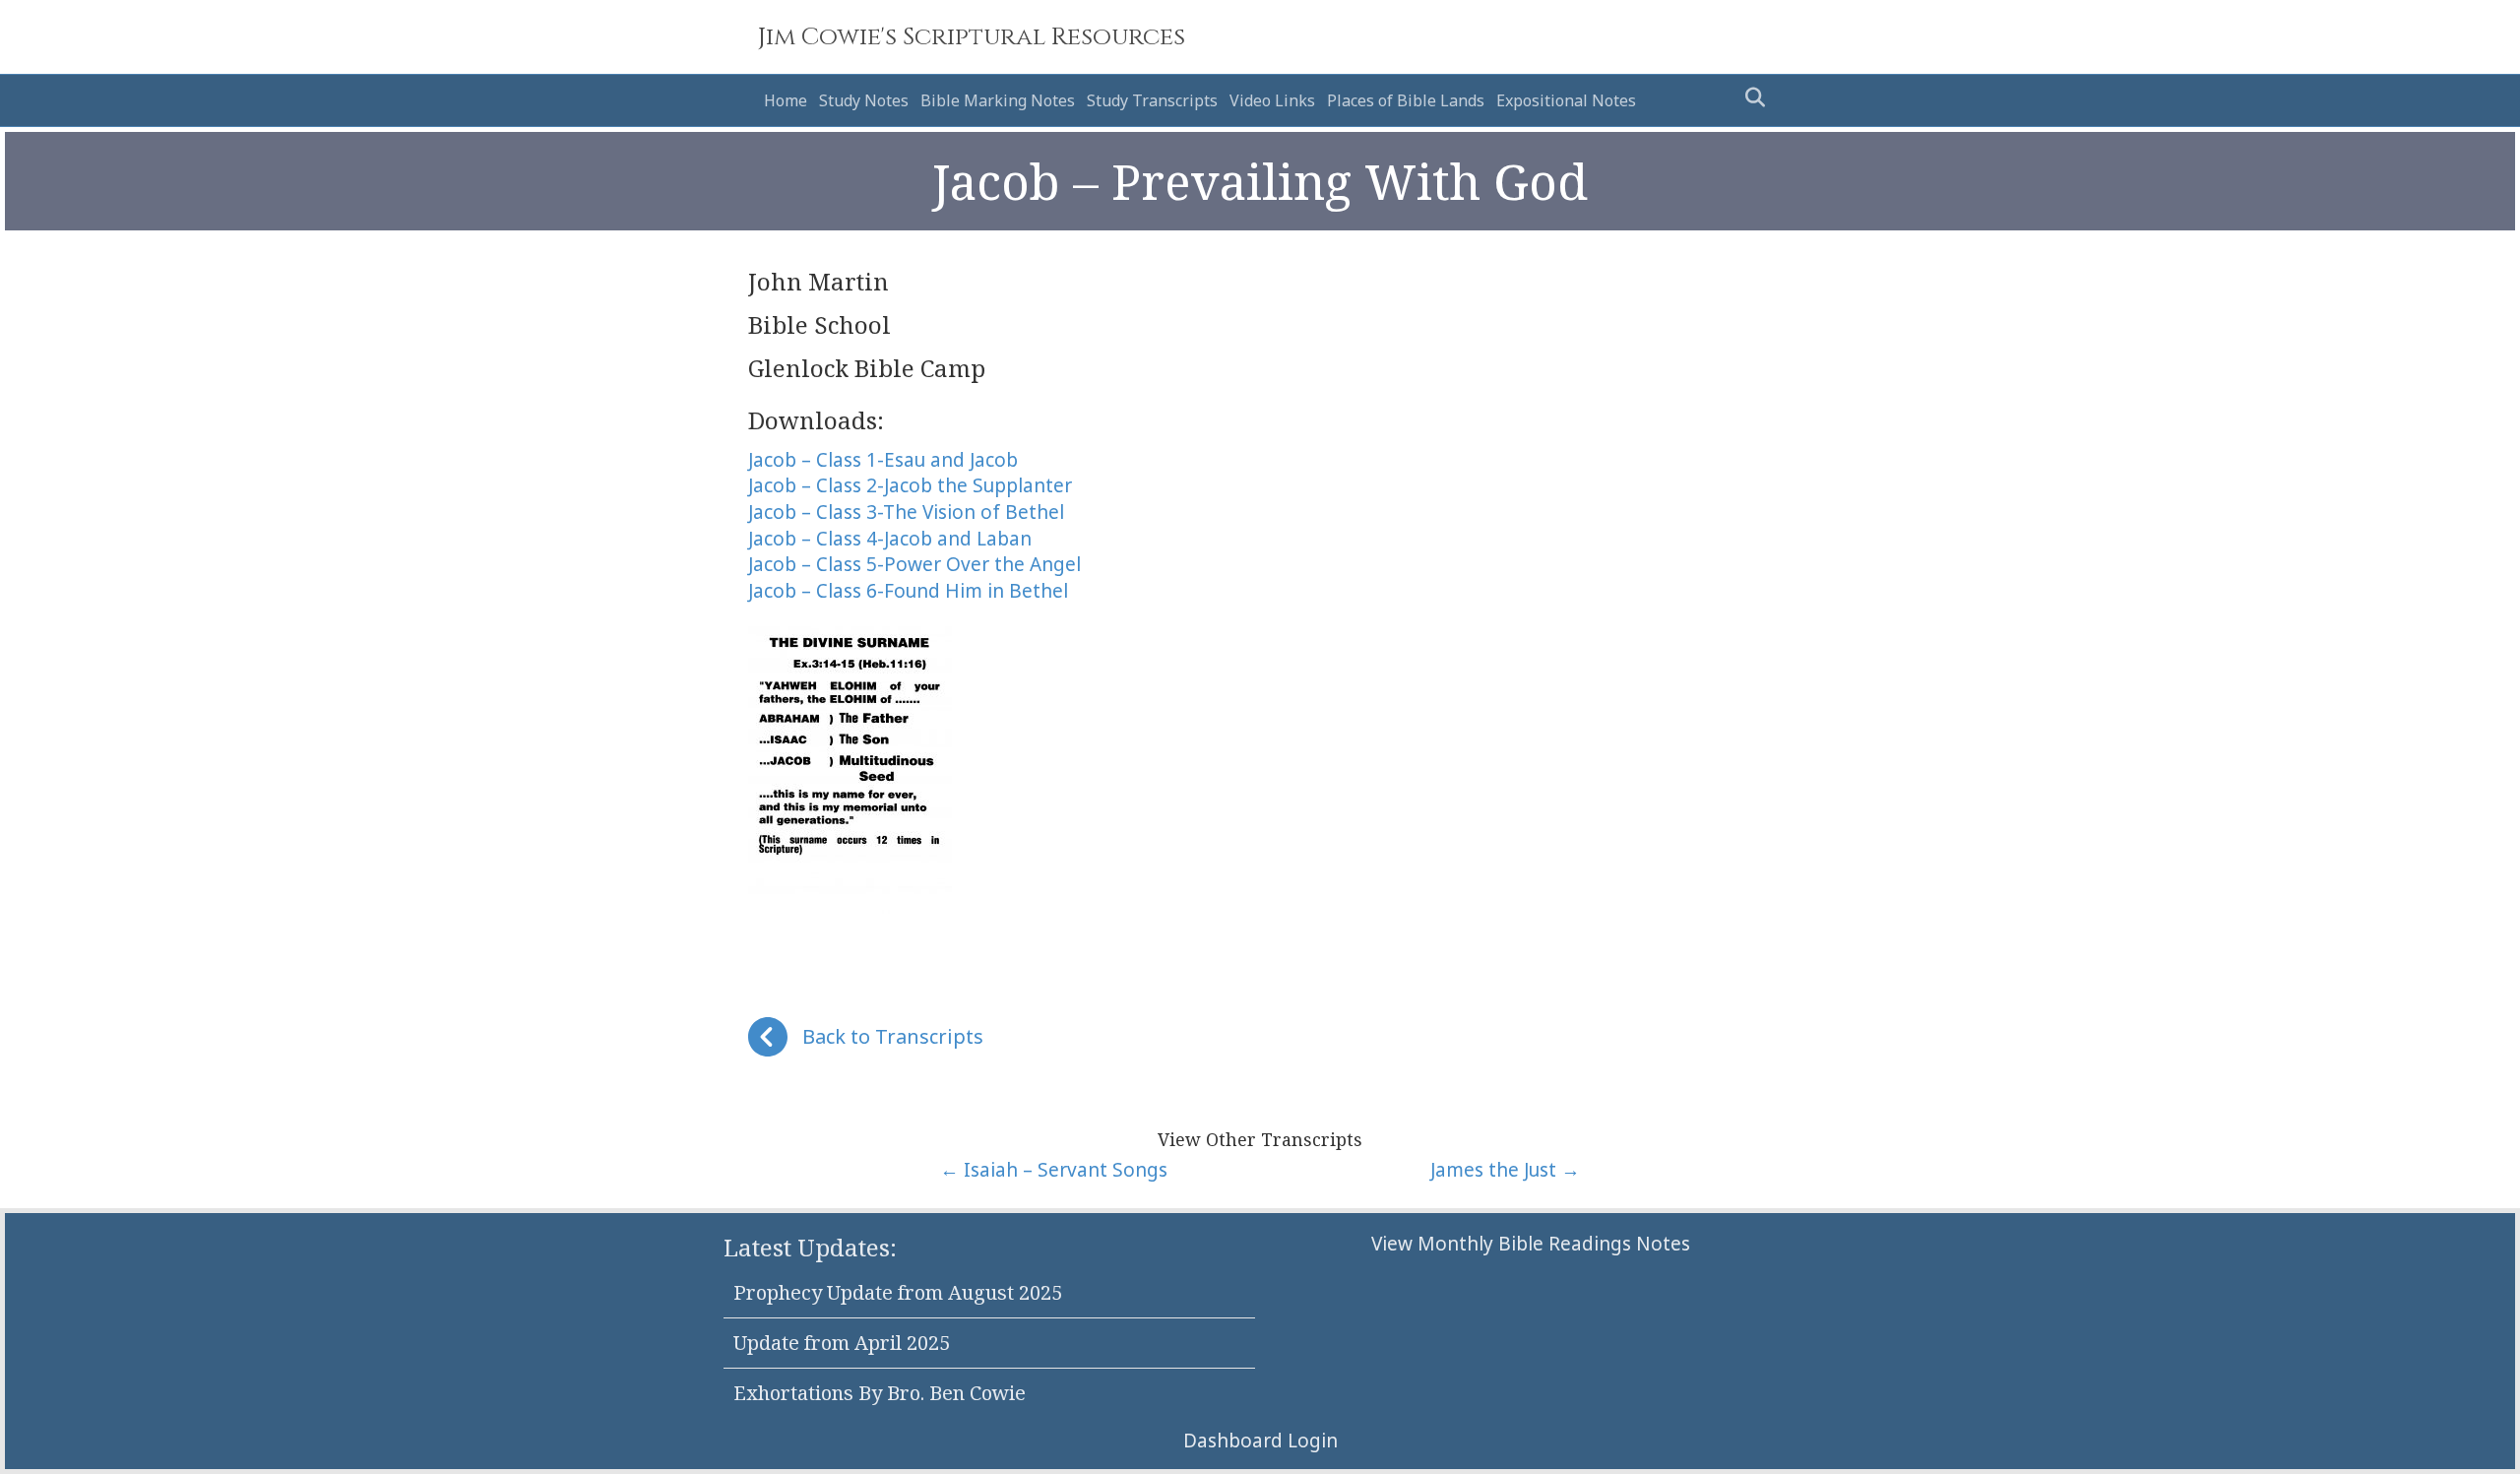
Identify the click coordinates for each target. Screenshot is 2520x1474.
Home (786, 100)
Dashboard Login (1260, 1441)
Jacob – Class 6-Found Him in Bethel (908, 591)
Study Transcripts (1152, 100)
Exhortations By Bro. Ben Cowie (880, 1393)
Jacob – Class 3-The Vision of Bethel (906, 512)
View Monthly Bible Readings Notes (1531, 1244)
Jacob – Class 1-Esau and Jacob (883, 460)
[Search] (1750, 97)
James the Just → (1505, 1170)
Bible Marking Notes (998, 100)
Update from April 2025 (842, 1343)
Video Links (1272, 100)
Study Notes (864, 100)
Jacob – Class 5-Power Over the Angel (914, 564)
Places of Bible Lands (1406, 100)
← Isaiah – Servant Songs (1054, 1170)
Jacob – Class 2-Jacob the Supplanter (910, 485)
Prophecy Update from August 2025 (898, 1292)
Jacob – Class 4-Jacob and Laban (890, 539)
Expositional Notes (1566, 100)
